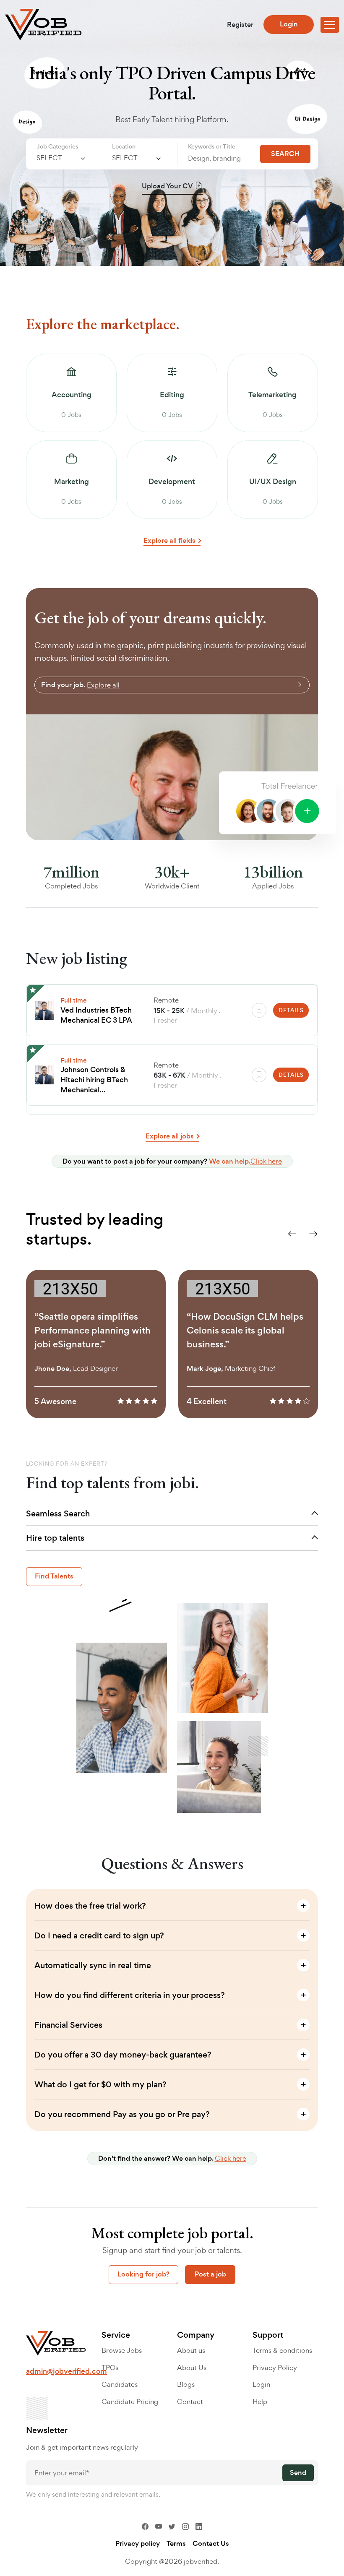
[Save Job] (259, 1010)
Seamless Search (58, 1514)
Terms (176, 2544)
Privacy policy (138, 2544)
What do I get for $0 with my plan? (100, 2085)
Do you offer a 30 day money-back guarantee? (123, 2055)
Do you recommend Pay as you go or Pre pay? (122, 2114)
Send (298, 2473)
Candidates (120, 2384)
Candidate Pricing (130, 2401)
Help (260, 2401)
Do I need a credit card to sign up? (99, 1936)
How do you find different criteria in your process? (130, 1995)
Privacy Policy (275, 2368)
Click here (266, 1161)
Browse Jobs (122, 2350)
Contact (190, 2401)
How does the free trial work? (90, 1906)
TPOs (110, 2368)
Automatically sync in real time (93, 1965)
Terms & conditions (282, 2350)
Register (240, 25)
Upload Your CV (167, 186)
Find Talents (54, 1576)
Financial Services (68, 2025)
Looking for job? (143, 2274)
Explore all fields (169, 541)
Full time (74, 1000)
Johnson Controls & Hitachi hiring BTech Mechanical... (94, 1080)
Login (289, 24)
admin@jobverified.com (66, 2371)
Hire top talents (55, 1538)
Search (285, 154)
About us (191, 2350)
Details (291, 1010)
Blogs (186, 2384)
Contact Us (211, 2544)
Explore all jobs (170, 1136)
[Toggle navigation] (330, 25)
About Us (192, 2368)
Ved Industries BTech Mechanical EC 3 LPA (96, 1015)
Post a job (210, 2274)
